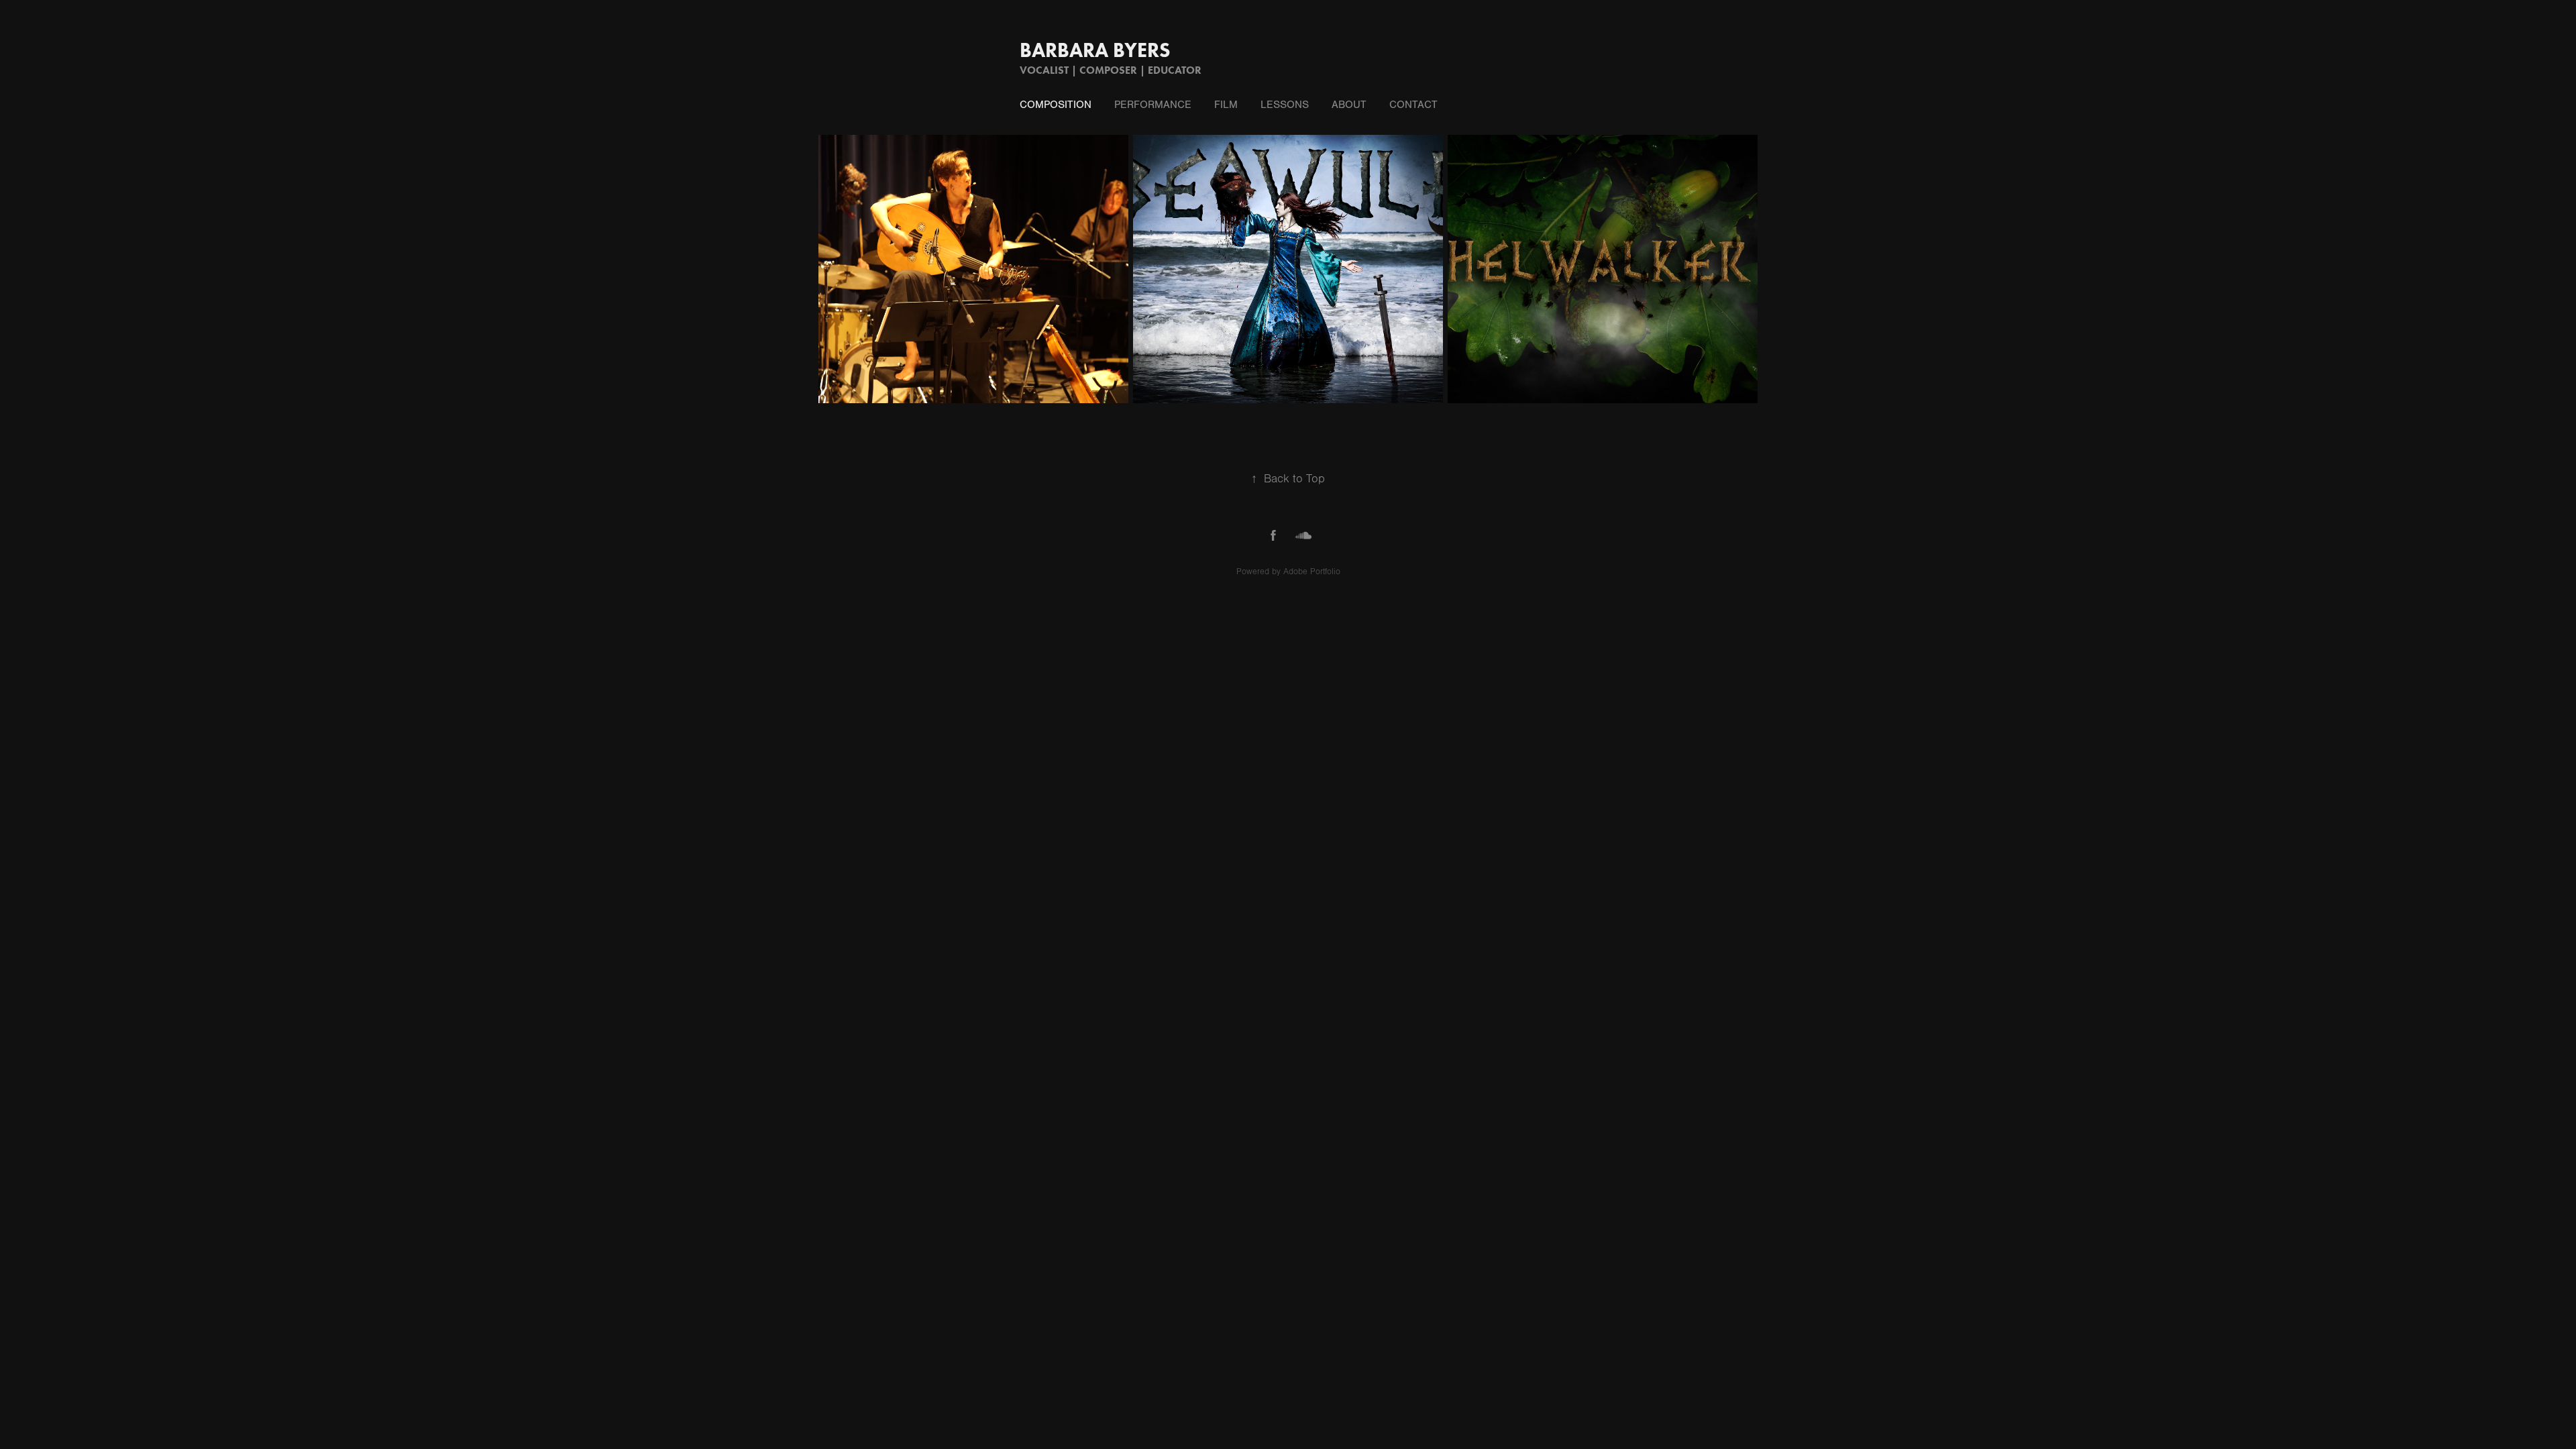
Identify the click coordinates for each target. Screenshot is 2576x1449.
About (1349, 105)
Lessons (1285, 105)
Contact (1413, 105)
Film (1226, 105)
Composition (1056, 105)
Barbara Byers (1095, 50)
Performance (1153, 105)
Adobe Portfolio (1312, 572)
